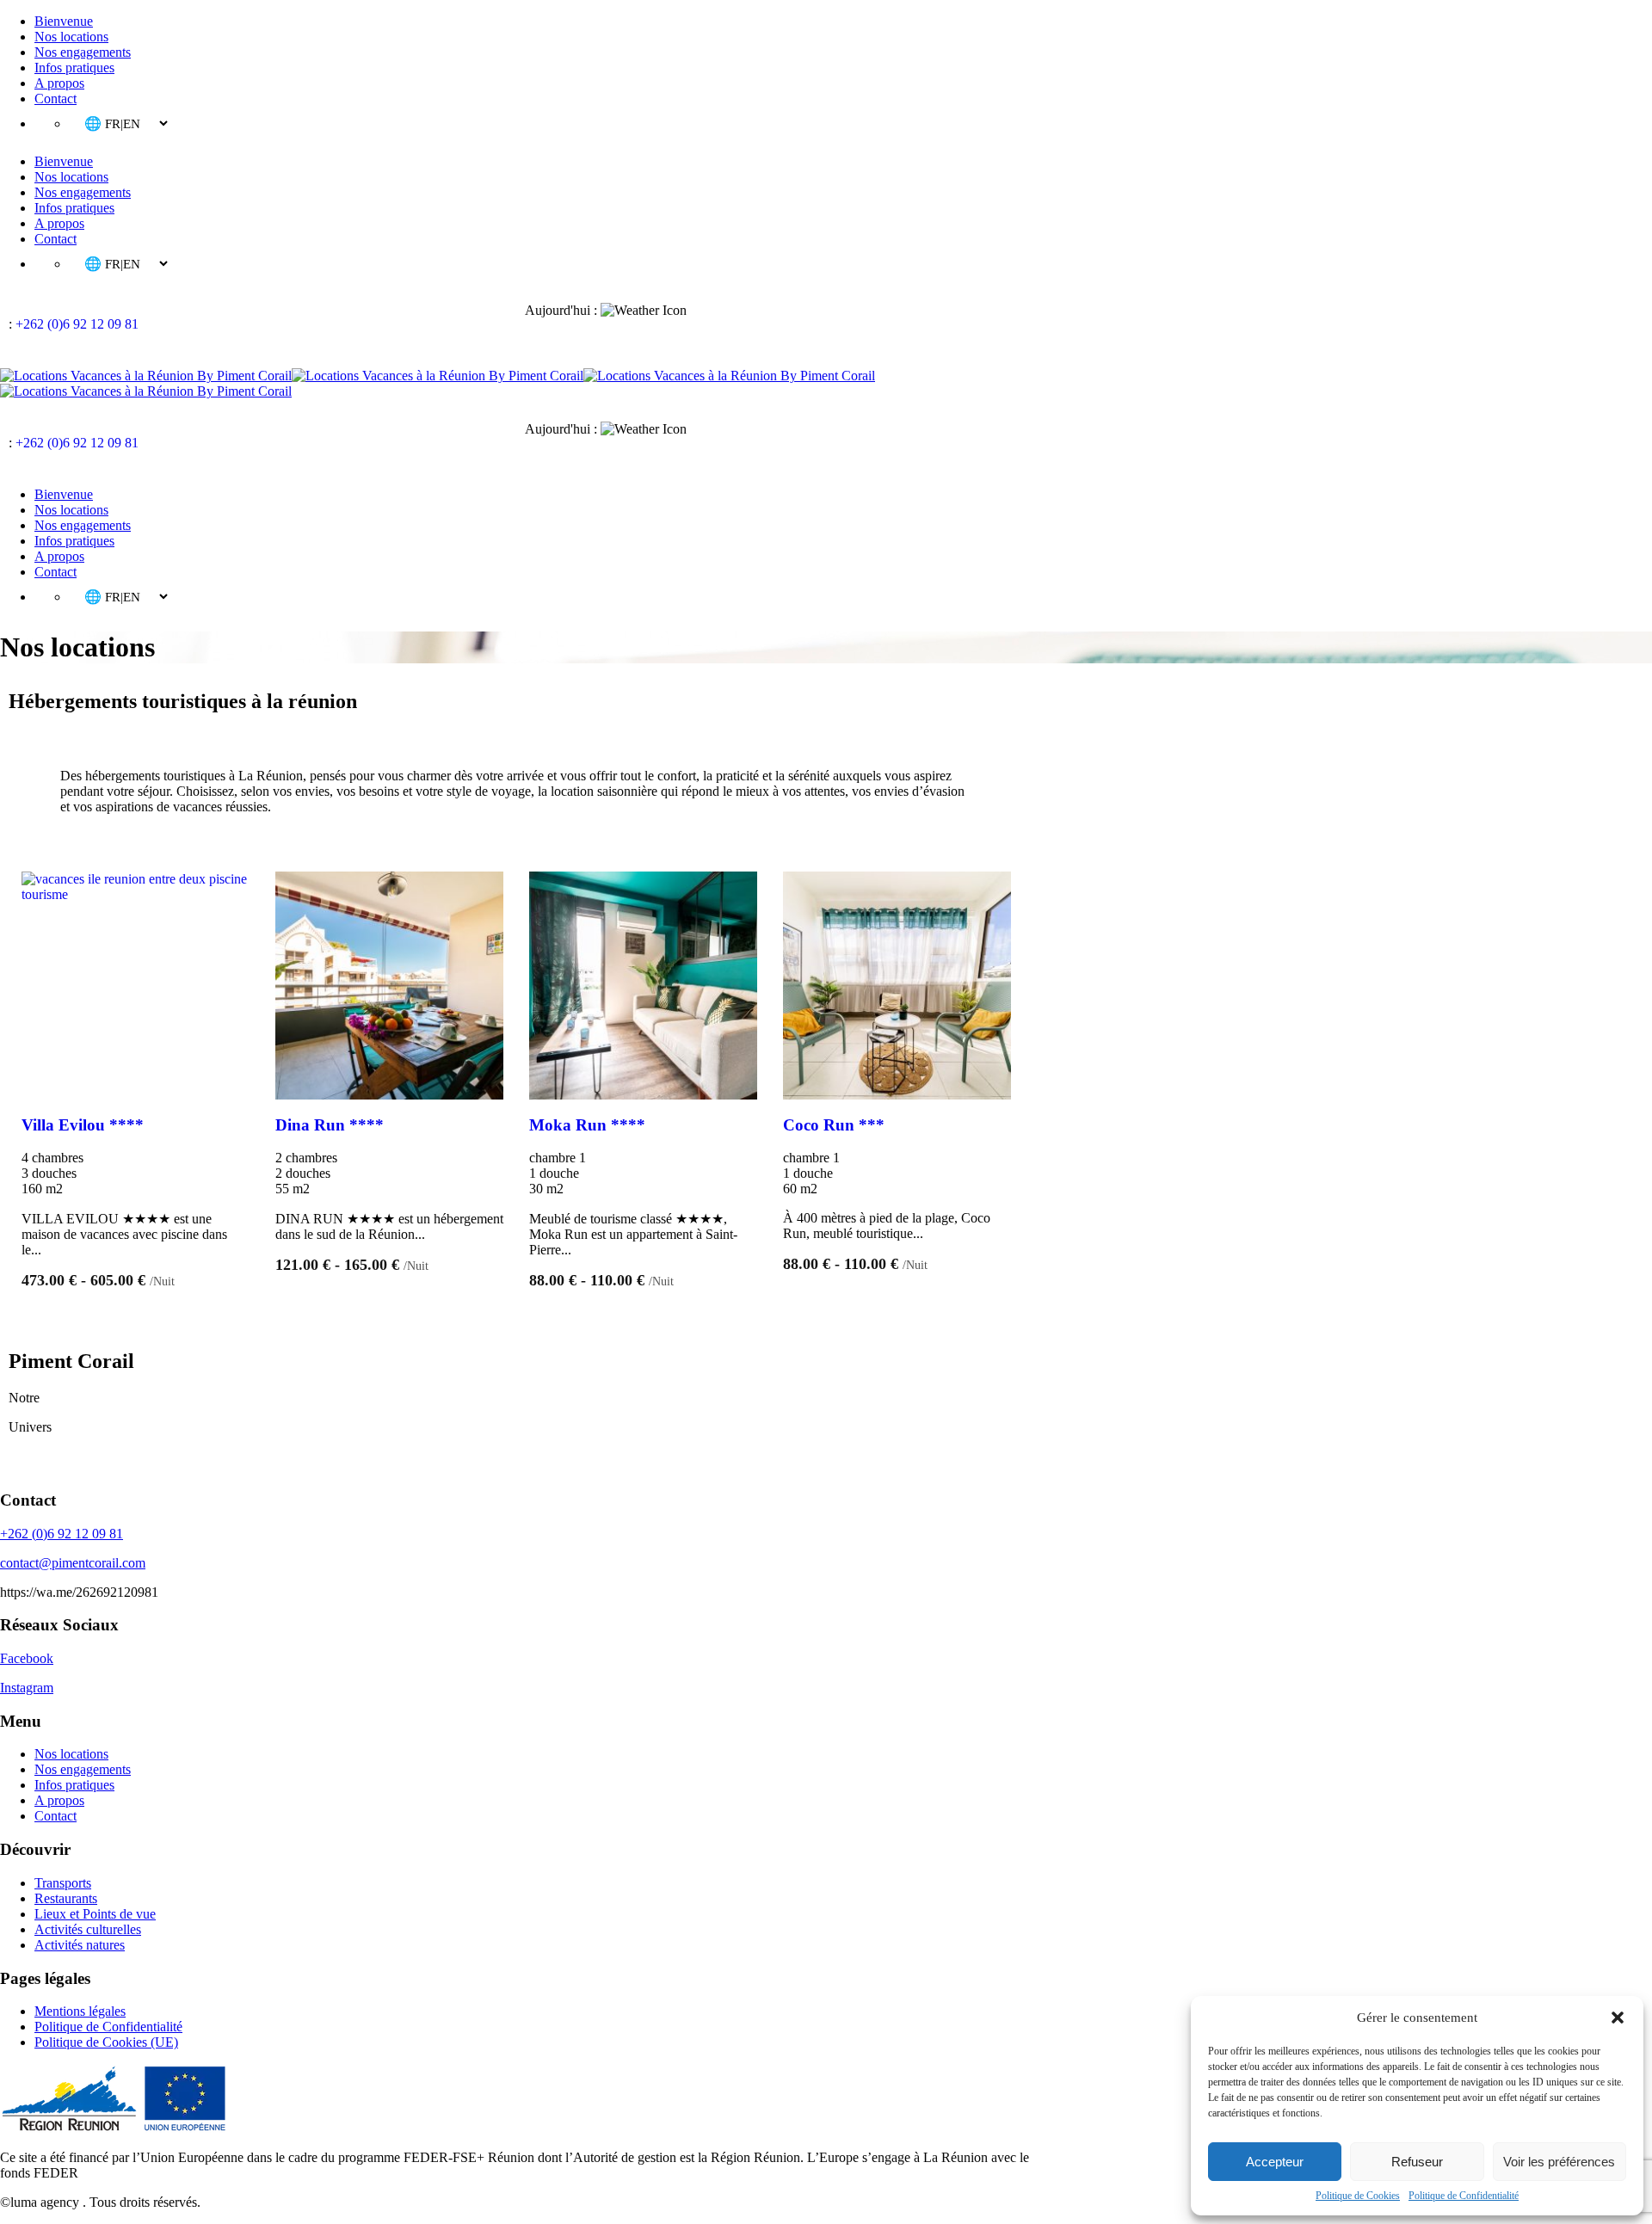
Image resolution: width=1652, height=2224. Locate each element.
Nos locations (71, 37)
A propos (59, 83)
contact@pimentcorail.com (73, 1563)
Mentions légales (80, 2011)
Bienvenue (64, 21)
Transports (63, 1883)
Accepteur (1275, 2162)
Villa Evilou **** (83, 1125)
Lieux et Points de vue (95, 1914)
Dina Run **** (330, 1125)
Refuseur (1417, 2162)
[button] (1618, 2018)
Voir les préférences (1559, 2162)
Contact (55, 99)
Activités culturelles (88, 1929)
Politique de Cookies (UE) (106, 2042)
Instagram (27, 1688)
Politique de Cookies (1358, 2196)
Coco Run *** (834, 1125)
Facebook (27, 1658)
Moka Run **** (587, 1125)
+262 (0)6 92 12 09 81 (77, 324)
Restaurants (66, 1898)
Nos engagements (83, 52)
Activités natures (80, 1945)
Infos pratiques (74, 68)
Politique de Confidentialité (1464, 2196)
